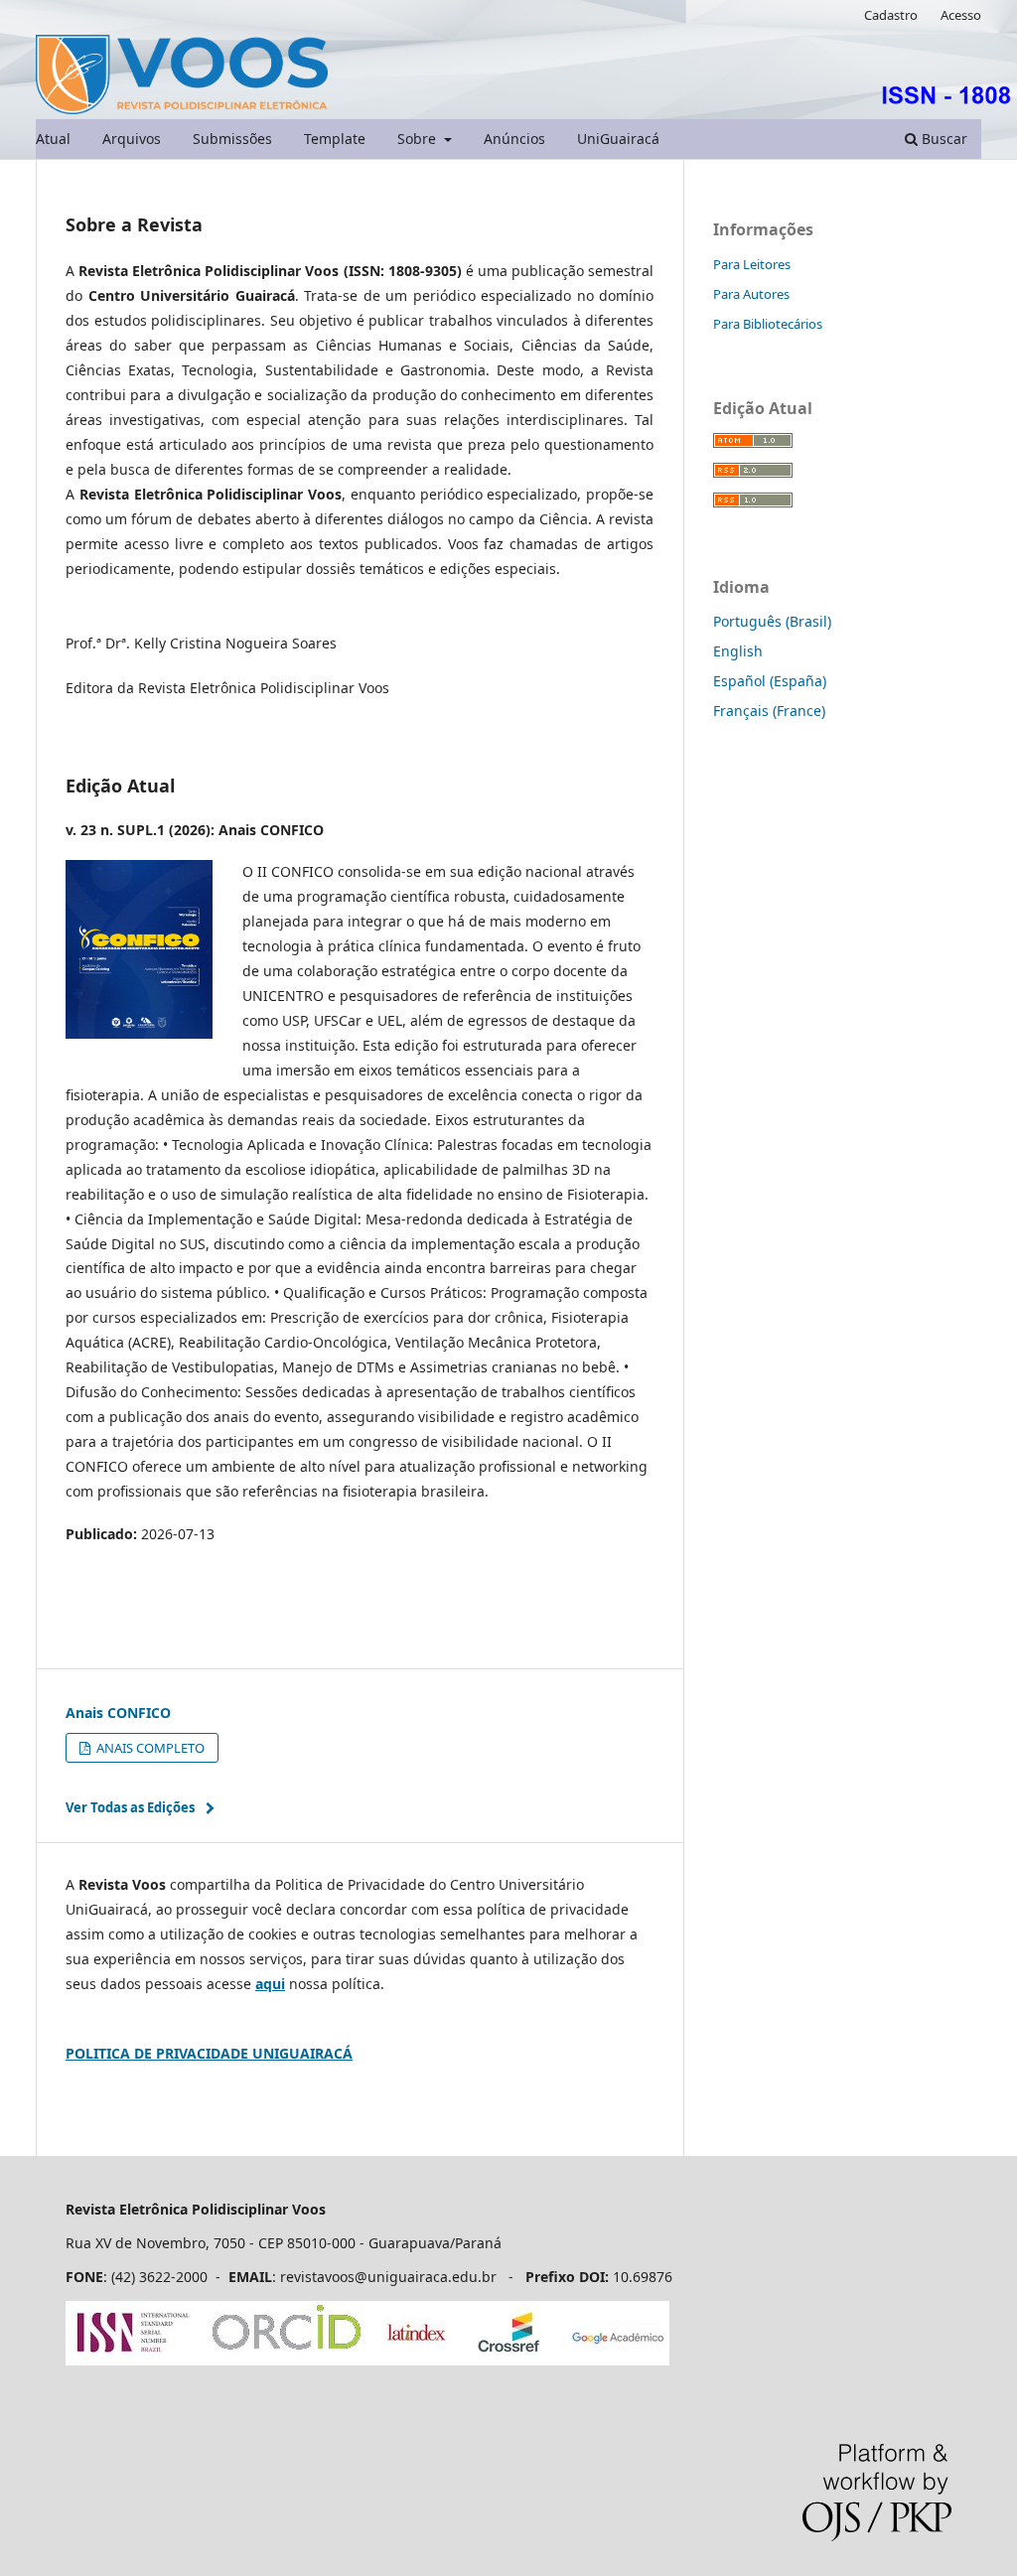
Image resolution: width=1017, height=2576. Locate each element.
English (738, 651)
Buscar (943, 139)
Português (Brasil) (772, 621)
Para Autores (751, 294)
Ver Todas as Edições (130, 1807)
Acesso (961, 15)
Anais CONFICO (118, 1713)
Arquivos (132, 139)
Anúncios (514, 139)
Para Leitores (752, 264)
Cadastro (891, 15)
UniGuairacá (618, 139)
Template (335, 139)
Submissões (232, 139)
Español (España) (770, 681)
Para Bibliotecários (768, 324)
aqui (270, 1984)
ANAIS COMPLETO (149, 1748)
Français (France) (769, 711)
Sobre (419, 139)
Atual (53, 139)
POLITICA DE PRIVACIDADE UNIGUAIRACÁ (209, 2053)
